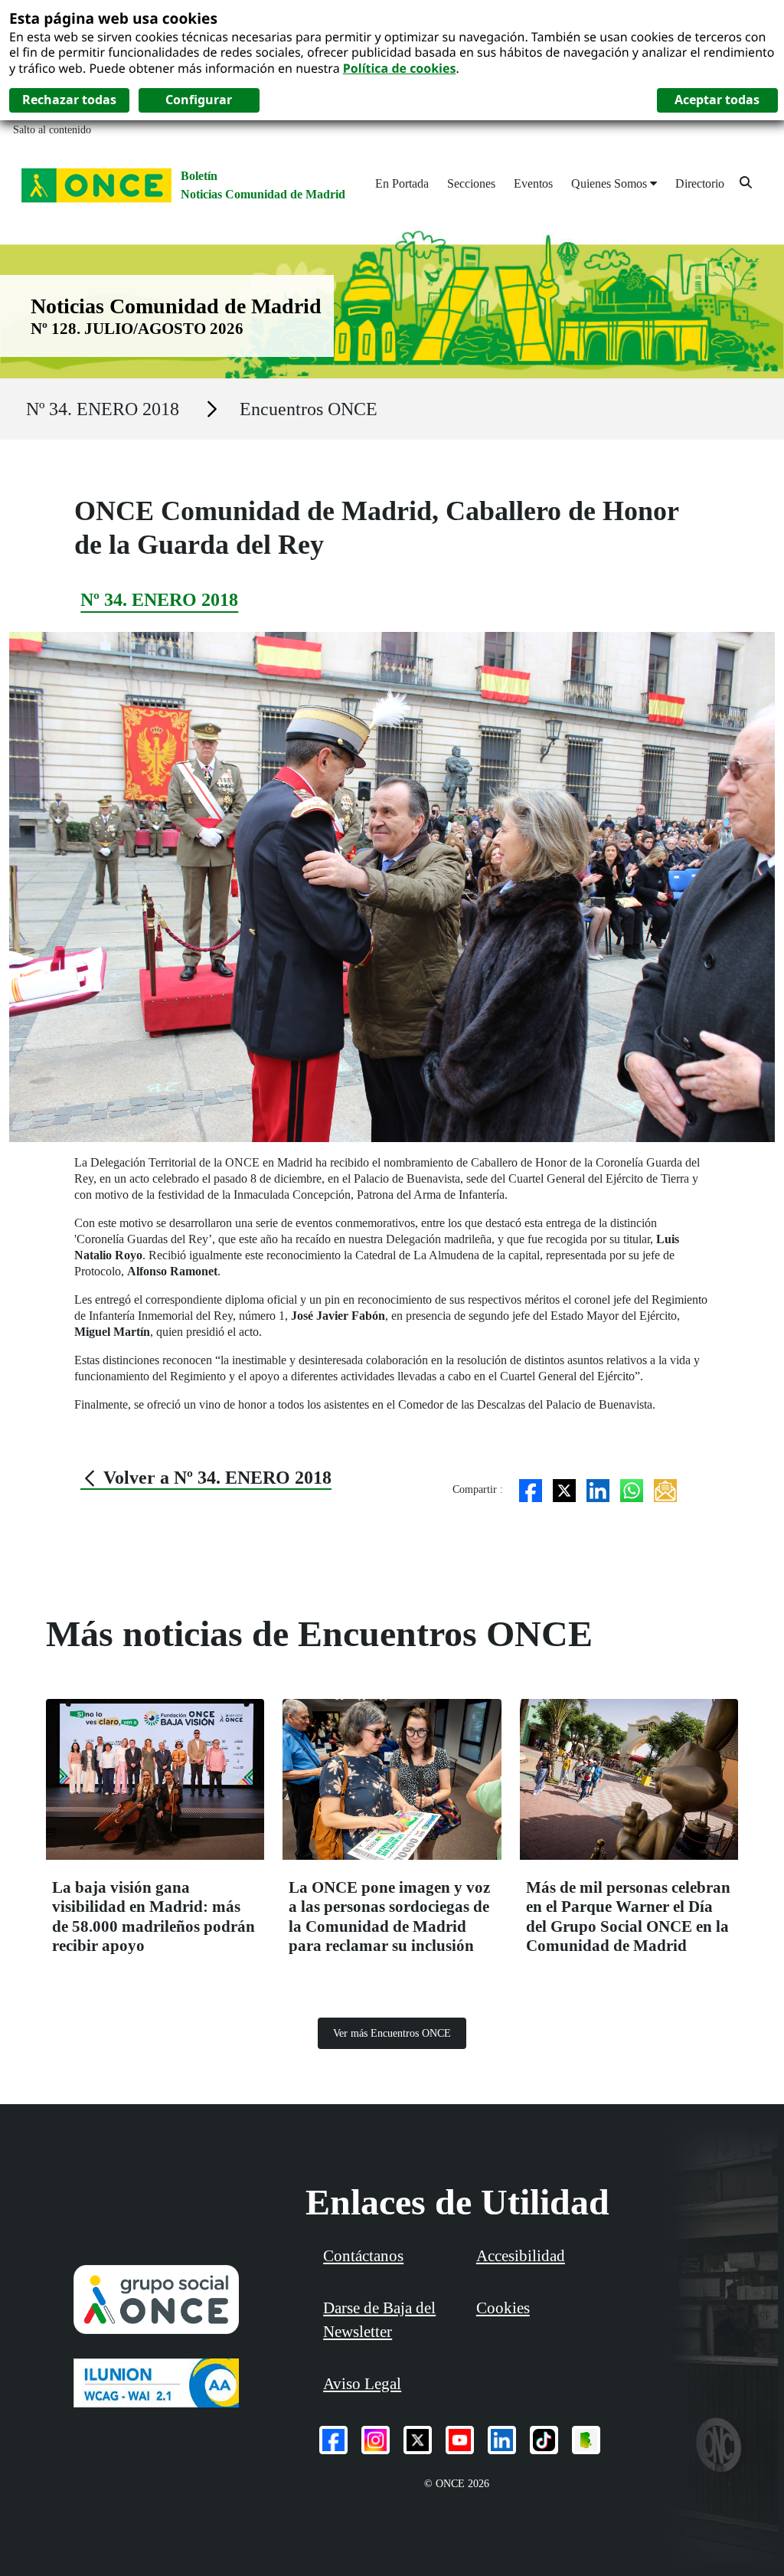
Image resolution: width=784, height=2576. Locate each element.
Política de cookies (400, 68)
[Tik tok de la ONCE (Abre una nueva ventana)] (544, 2440)
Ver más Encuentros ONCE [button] (392, 2033)
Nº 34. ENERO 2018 (103, 409)
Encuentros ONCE (309, 409)
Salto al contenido (52, 130)
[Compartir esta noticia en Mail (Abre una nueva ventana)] (665, 1489)
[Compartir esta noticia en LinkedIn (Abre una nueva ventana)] (598, 1489)
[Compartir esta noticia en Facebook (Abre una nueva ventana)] (531, 1489)
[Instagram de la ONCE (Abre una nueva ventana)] (376, 2440)
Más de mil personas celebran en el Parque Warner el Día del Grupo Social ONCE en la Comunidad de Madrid (628, 1916)
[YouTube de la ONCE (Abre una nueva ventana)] (460, 2440)
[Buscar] (746, 182)
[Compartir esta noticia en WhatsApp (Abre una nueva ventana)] (632, 1489)
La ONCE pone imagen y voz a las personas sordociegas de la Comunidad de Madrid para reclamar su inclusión (389, 1916)
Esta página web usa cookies (113, 18)
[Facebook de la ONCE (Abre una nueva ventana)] (333, 2440)
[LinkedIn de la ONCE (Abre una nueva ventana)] (502, 2440)
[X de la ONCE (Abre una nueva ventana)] (418, 2440)
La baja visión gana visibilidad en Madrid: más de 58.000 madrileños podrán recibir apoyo (154, 1916)
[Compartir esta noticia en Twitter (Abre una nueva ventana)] (564, 1489)
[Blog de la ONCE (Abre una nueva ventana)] (586, 2440)
